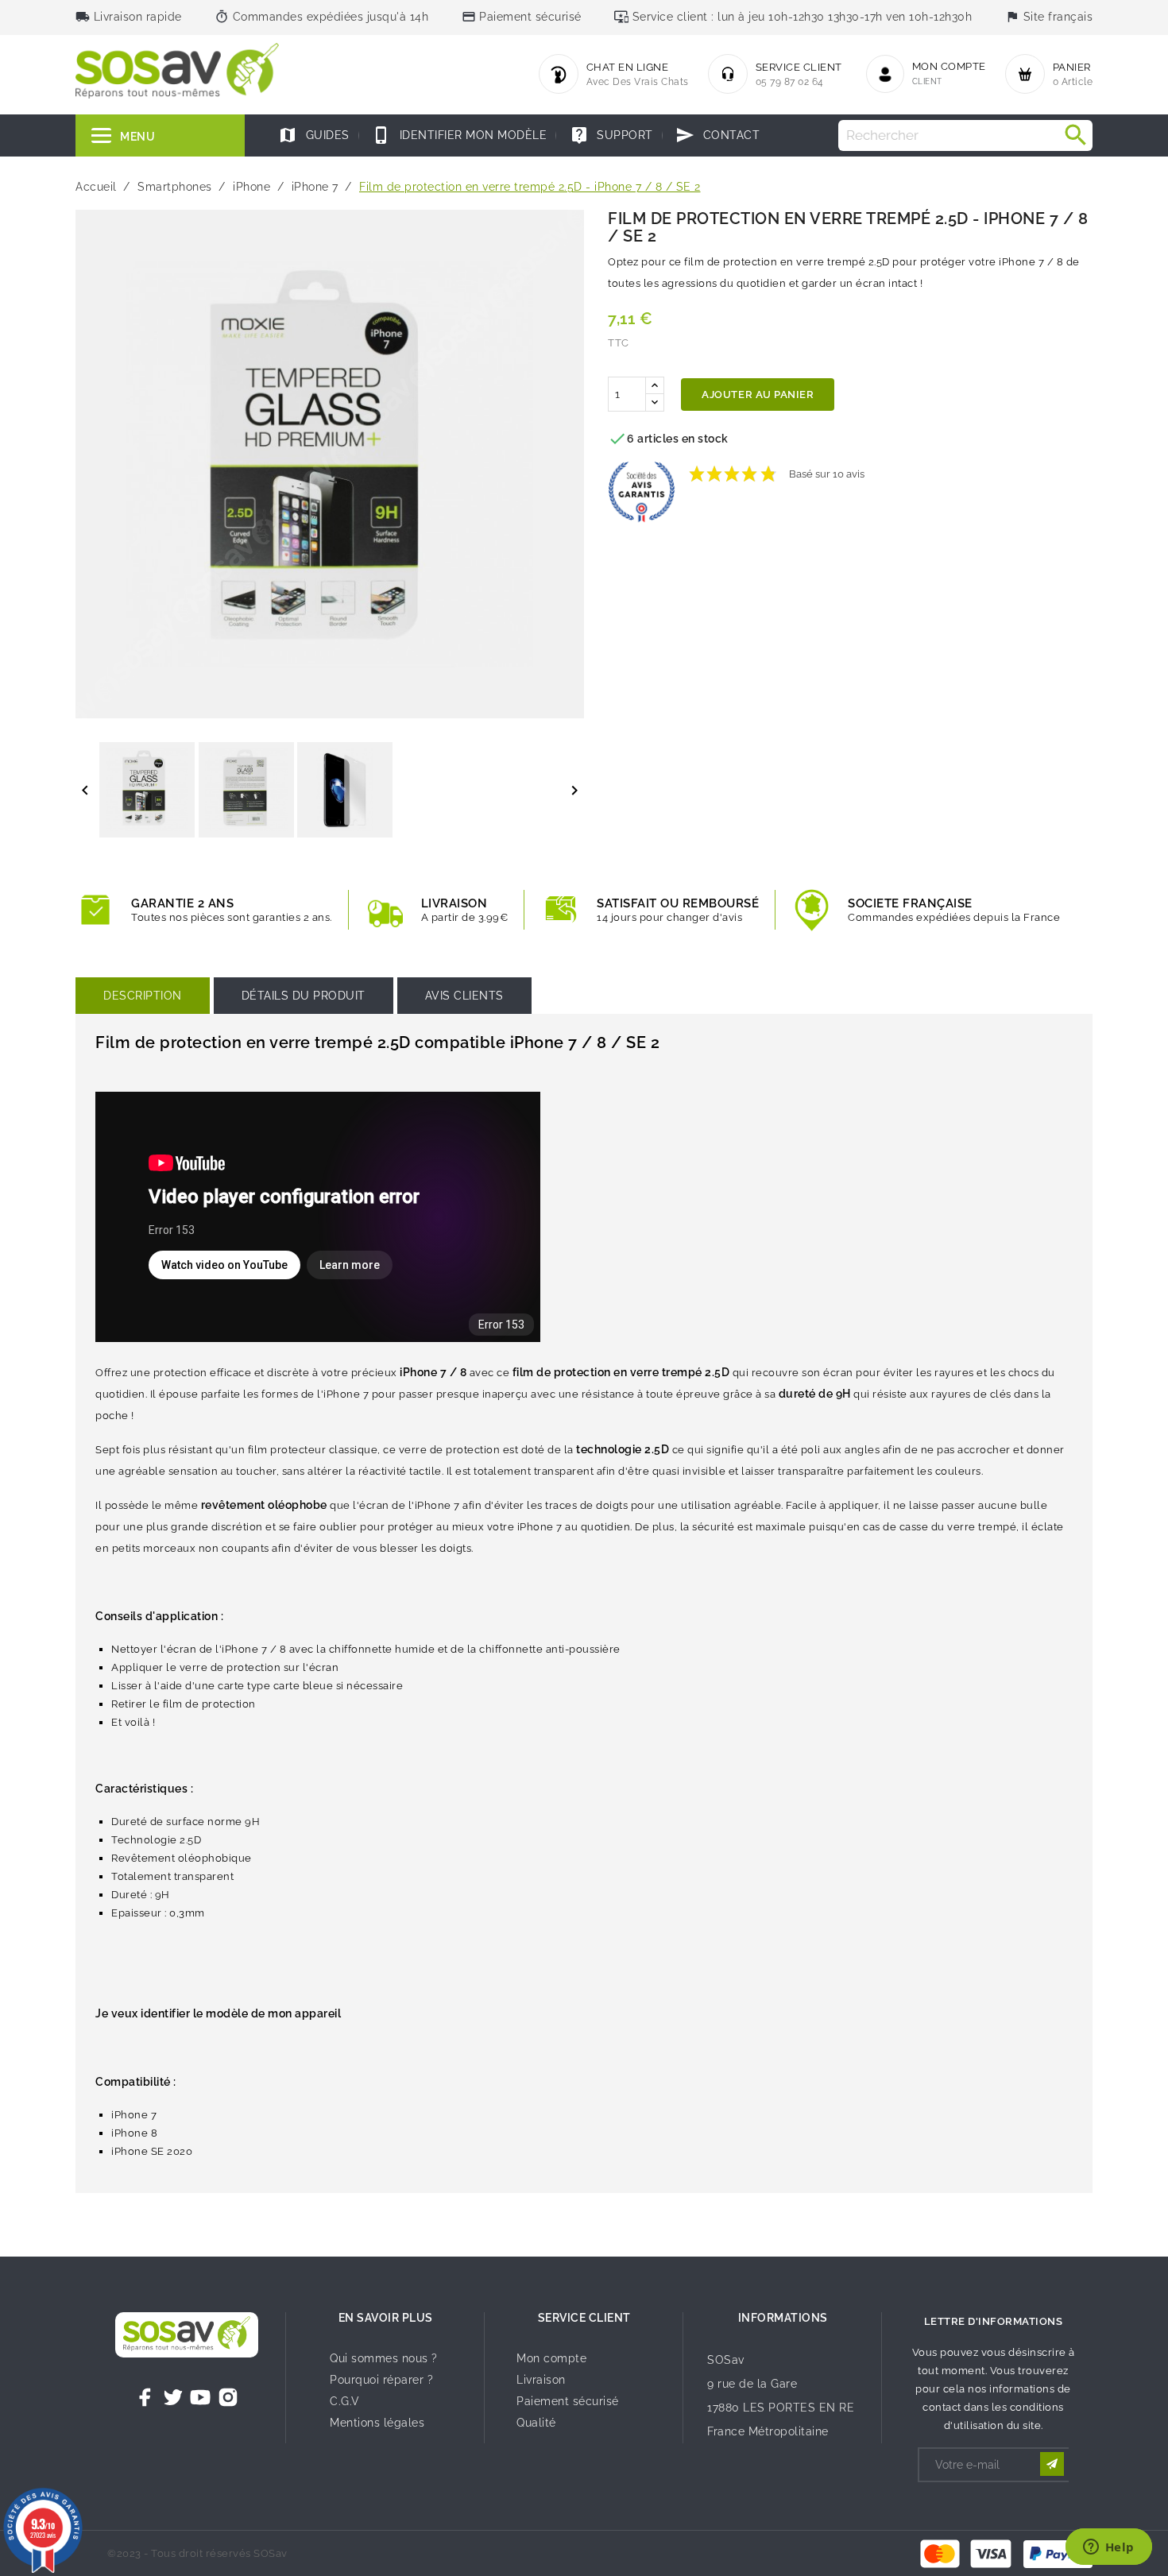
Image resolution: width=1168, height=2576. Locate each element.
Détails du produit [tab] (304, 996)
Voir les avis (902, 466)
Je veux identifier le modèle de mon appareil (218, 2013)
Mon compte (551, 2358)
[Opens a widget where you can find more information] (1108, 2548)
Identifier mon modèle (459, 135)
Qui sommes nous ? (384, 2358)
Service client (584, 2318)
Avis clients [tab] (464, 996)
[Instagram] (228, 2397)
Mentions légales (377, 2423)
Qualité (536, 2423)
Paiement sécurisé (568, 2401)
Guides (314, 135)
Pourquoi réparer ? (381, 2380)
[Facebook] (145, 2397)
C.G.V (345, 2401)
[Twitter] (173, 2397)
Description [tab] (143, 996)
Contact (717, 135)
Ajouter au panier (758, 395)
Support (611, 135)
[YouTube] (200, 2397)
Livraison (541, 2380)
